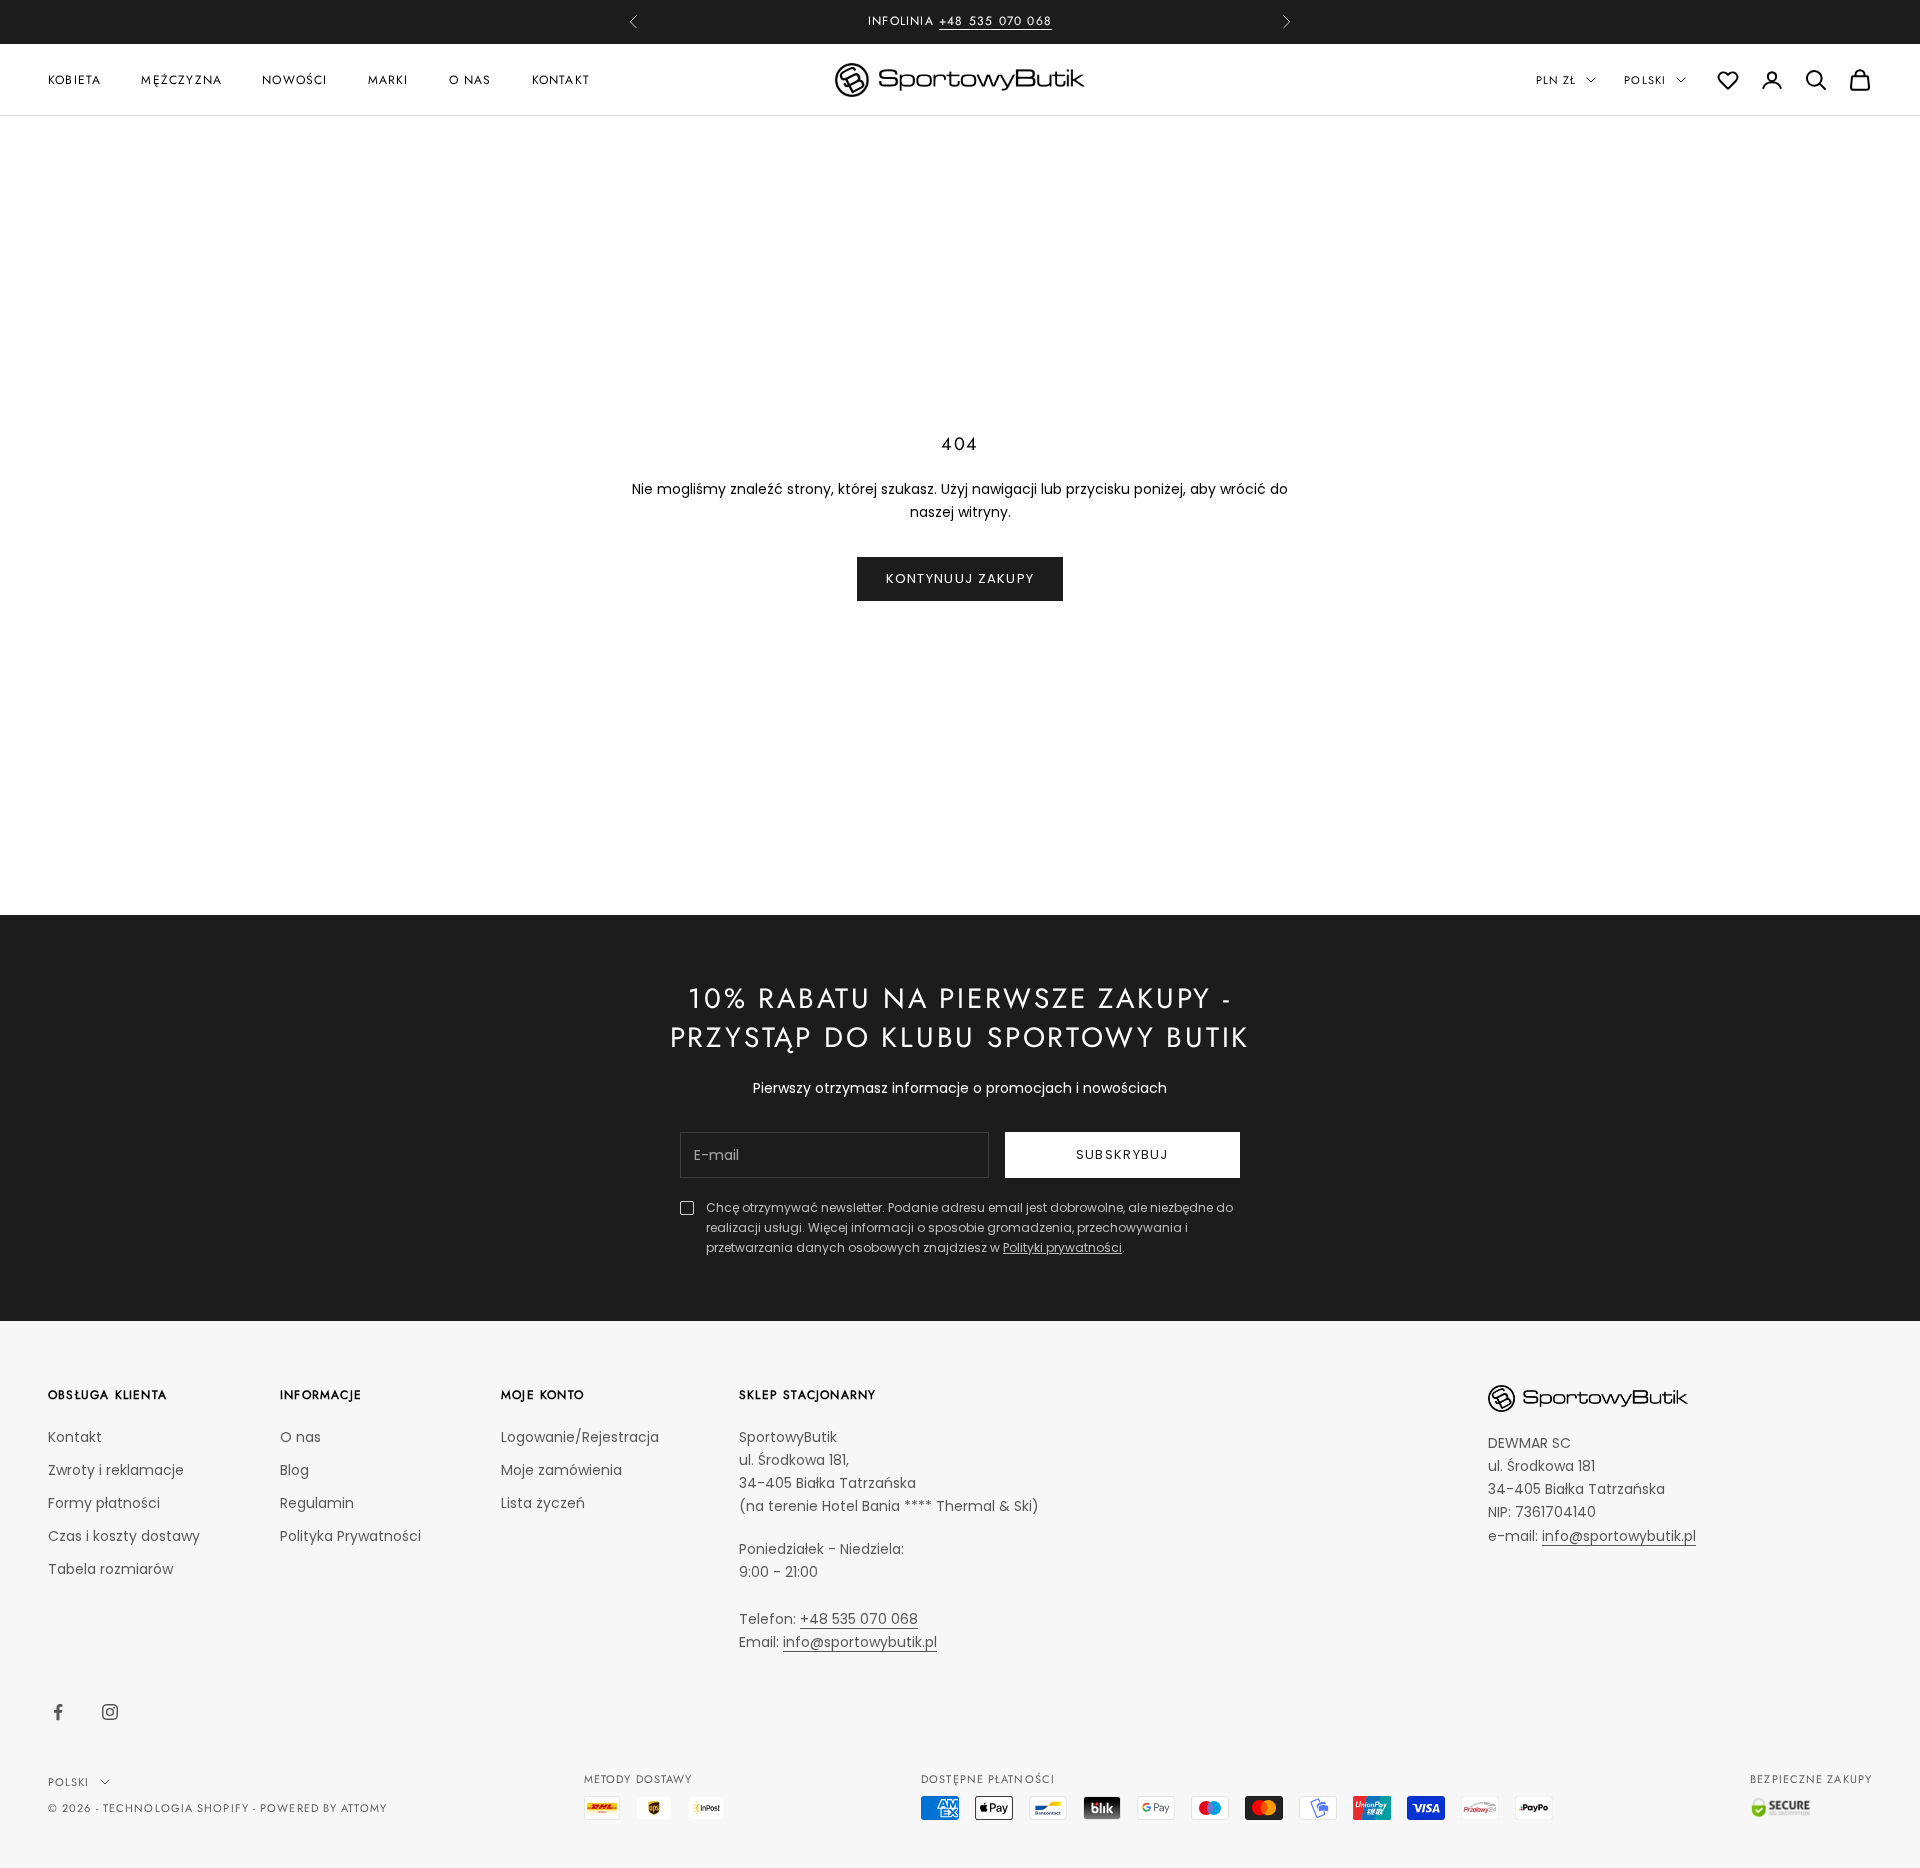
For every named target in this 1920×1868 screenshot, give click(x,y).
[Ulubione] (1728, 80)
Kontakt (561, 79)
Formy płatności (104, 1503)
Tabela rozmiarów (110, 1569)
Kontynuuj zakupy (960, 578)
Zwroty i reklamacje (116, 1470)
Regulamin (317, 1503)
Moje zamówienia (561, 1470)
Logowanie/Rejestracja (580, 1437)
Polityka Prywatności (350, 1536)
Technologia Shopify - (179, 1808)
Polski (1645, 80)
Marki (388, 79)
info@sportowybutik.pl (860, 1642)
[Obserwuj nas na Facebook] (58, 1712)
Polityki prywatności (1062, 1247)
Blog (294, 1470)
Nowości (294, 79)
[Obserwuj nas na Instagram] (110, 1712)
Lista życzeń (543, 1503)
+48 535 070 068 (995, 13)
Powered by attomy (323, 1808)
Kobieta (74, 79)
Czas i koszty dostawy (124, 1536)
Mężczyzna (181, 79)
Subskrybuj (1122, 1154)
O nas (470, 79)
